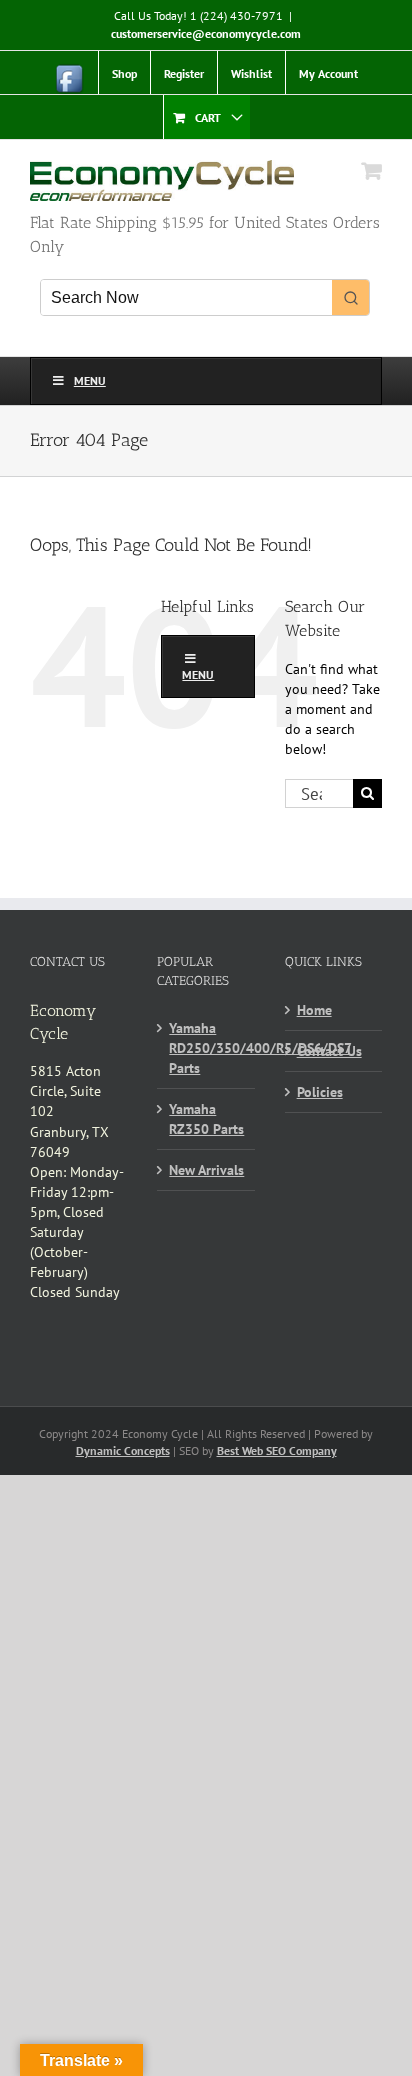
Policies (320, 1092)
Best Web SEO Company (277, 1450)
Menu (90, 380)
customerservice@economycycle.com (206, 33)
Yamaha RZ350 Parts (206, 1119)
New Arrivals (206, 1170)
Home (314, 1010)
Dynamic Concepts (123, 1450)
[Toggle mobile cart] (372, 170)
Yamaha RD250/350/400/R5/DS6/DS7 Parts (206, 1048)
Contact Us (329, 1051)
